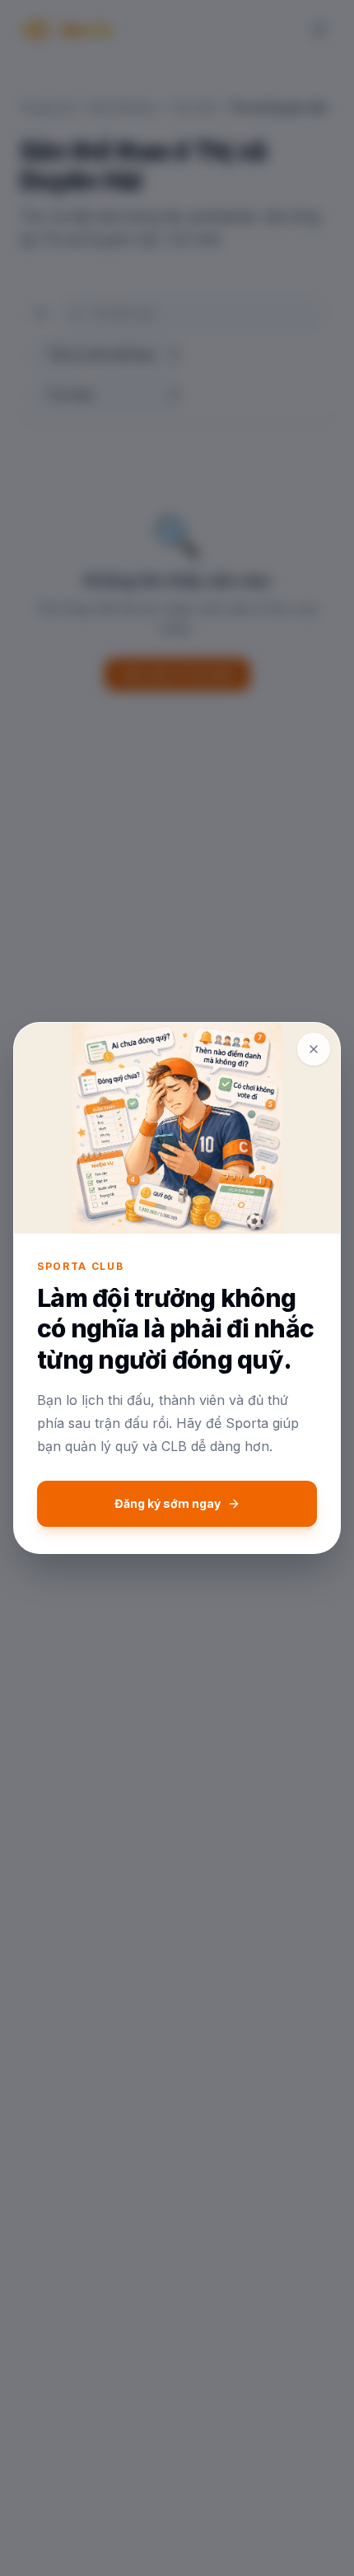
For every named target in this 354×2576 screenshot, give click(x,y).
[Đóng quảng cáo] (314, 1049)
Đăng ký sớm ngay (168, 1503)
